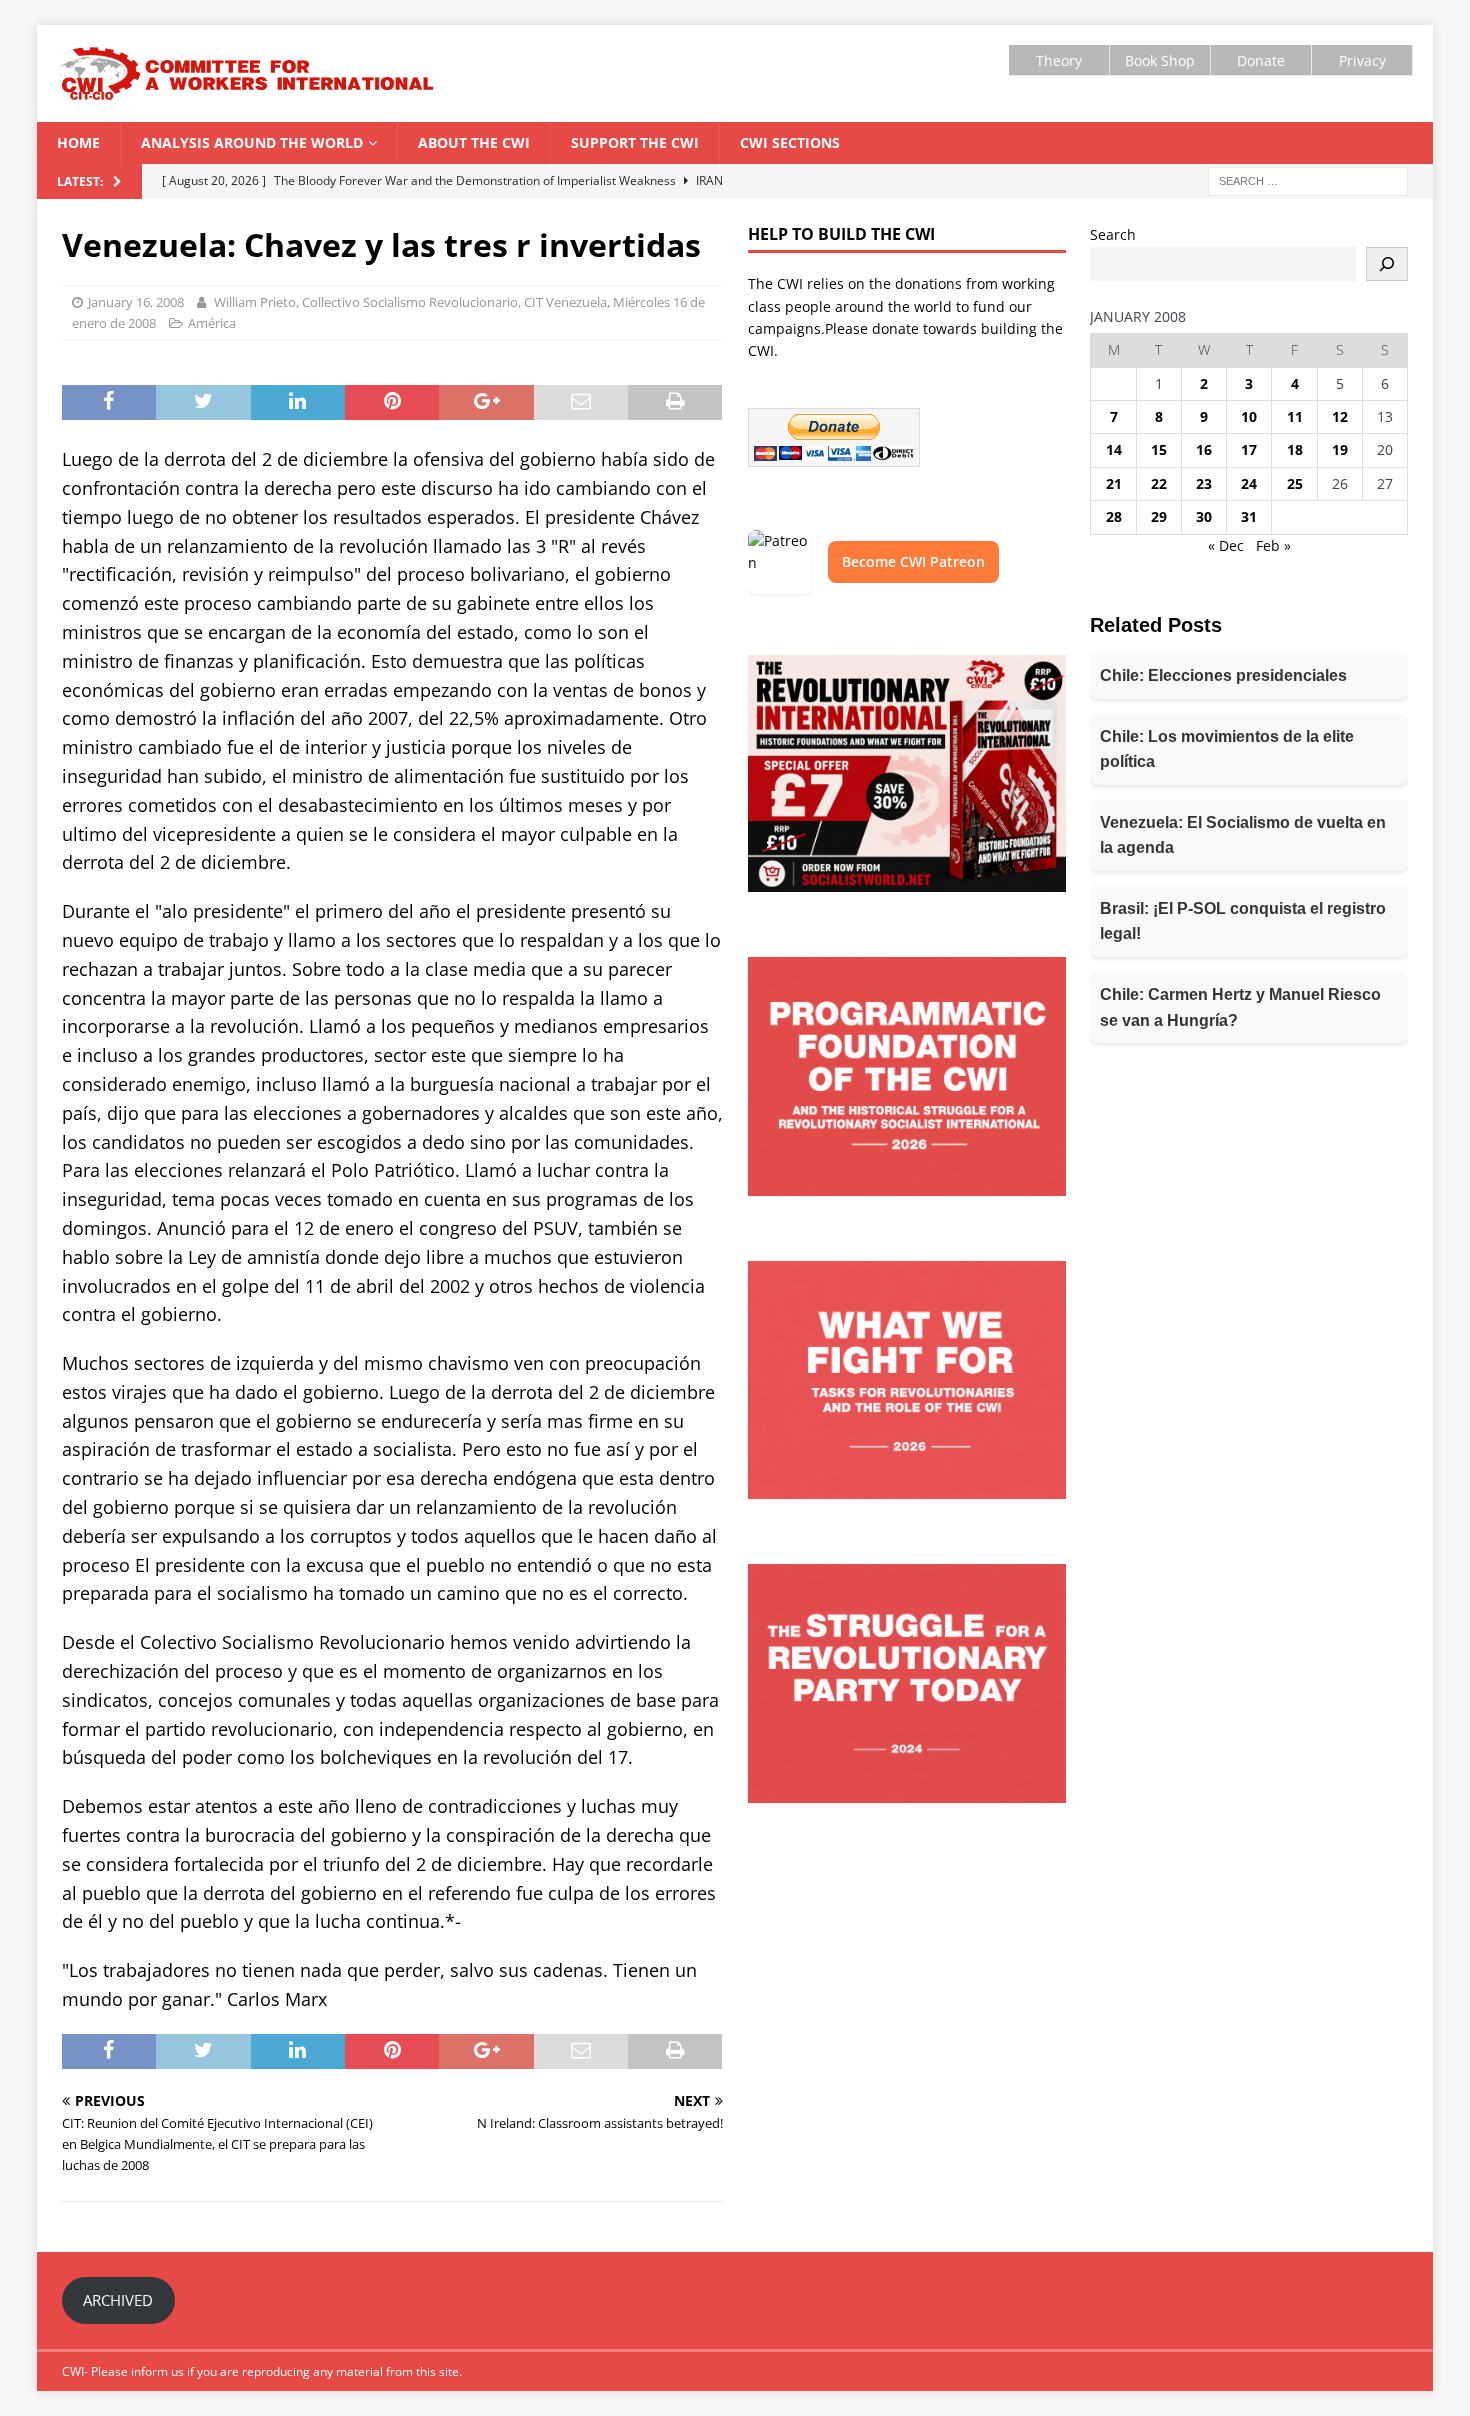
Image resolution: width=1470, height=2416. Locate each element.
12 (1340, 416)
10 (1249, 416)
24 (1249, 483)
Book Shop (1160, 60)
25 (1295, 483)
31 (1249, 516)
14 (1114, 449)
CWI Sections (790, 142)
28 (1114, 516)
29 (1159, 516)
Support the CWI (635, 142)
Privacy (1362, 60)
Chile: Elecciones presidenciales (1223, 675)
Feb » (1273, 545)
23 (1204, 483)
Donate (1261, 60)
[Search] (1387, 264)
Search (1113, 234)
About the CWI (474, 142)
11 (1295, 416)
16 (1204, 449)
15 (1159, 449)
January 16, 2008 (136, 302)
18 (1295, 449)
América (212, 323)
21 (1114, 483)
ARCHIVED (118, 2300)
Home (78, 142)
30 (1204, 516)
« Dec (1226, 545)
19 (1340, 449)
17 (1249, 449)
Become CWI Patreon (913, 561)
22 (1159, 483)
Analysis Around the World (252, 142)
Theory (1059, 60)
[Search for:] (1308, 180)
